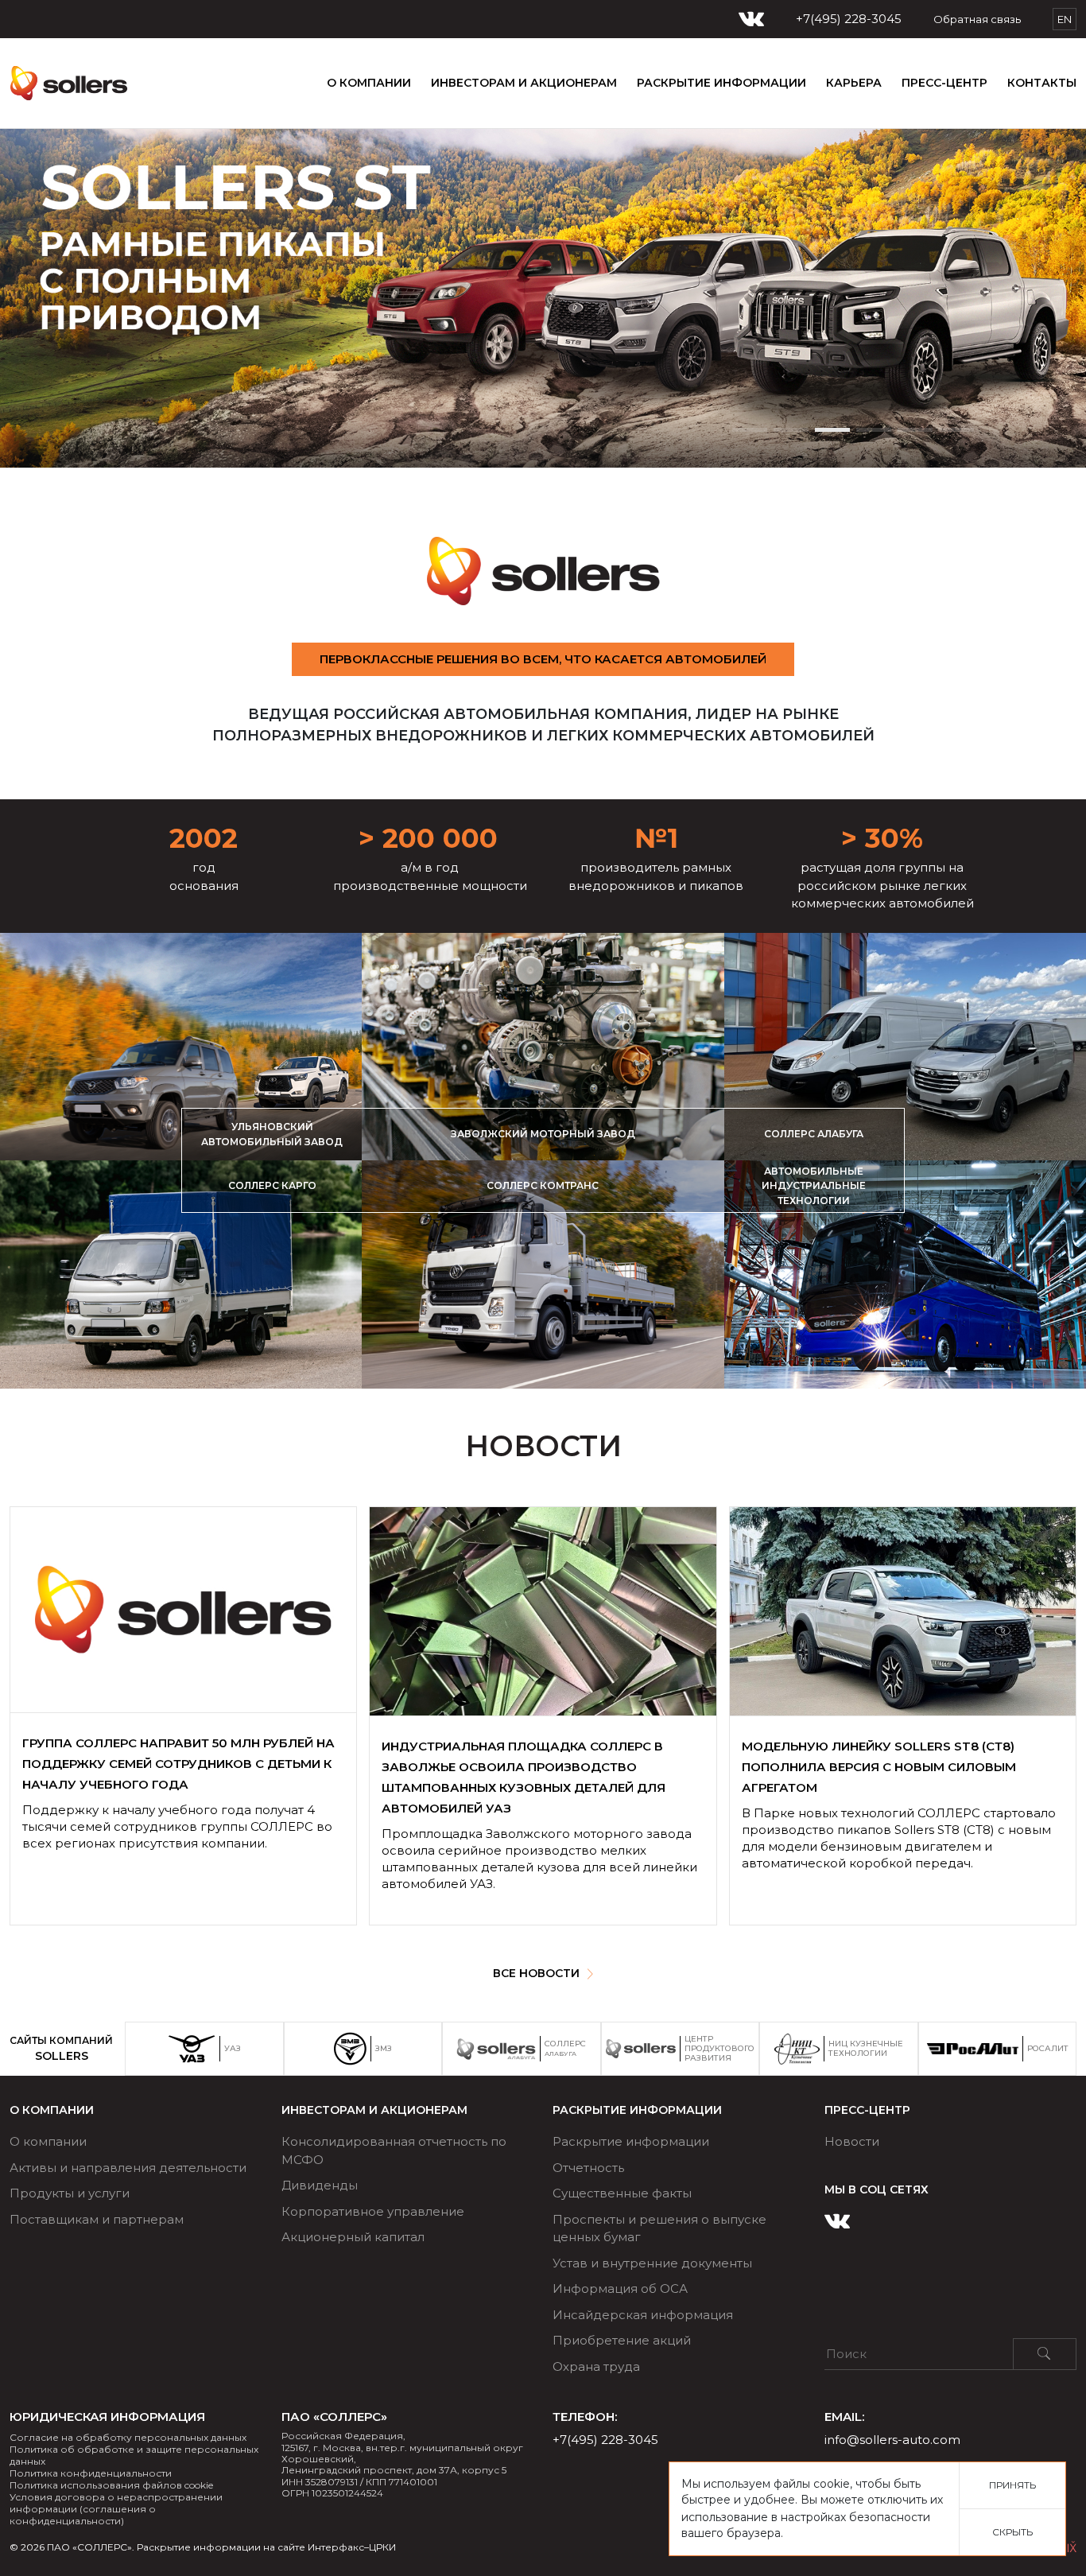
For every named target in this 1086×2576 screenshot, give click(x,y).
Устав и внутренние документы (652, 2263)
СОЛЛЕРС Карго (272, 1185)
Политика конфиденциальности (91, 2473)
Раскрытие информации (631, 2141)
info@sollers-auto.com (892, 2440)
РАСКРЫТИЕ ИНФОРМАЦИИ (721, 83)
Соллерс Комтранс (543, 1185)
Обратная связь (977, 19)
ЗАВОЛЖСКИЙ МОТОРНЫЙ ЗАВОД (543, 1134)
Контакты (1042, 83)
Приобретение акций (622, 2340)
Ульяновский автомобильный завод (272, 1134)
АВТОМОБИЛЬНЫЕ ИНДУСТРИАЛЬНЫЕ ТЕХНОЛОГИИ (814, 1186)
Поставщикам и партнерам (97, 2219)
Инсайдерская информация (643, 2315)
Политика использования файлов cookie (111, 2485)
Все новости (536, 1973)
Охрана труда (596, 2366)
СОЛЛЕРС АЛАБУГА (814, 1134)
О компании (369, 83)
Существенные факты (622, 2193)
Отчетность (588, 2168)
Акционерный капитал (353, 2237)
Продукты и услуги (70, 2193)
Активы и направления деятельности (128, 2168)
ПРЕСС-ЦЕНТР (944, 83)
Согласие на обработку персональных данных (128, 2437)
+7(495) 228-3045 (849, 19)
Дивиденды (320, 2185)
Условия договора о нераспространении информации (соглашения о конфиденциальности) (116, 2509)
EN (1065, 19)
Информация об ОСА (620, 2288)
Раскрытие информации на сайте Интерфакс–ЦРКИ (266, 2547)
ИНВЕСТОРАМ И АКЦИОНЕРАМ (524, 83)
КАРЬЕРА (854, 83)
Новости (852, 2141)
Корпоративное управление (373, 2211)
